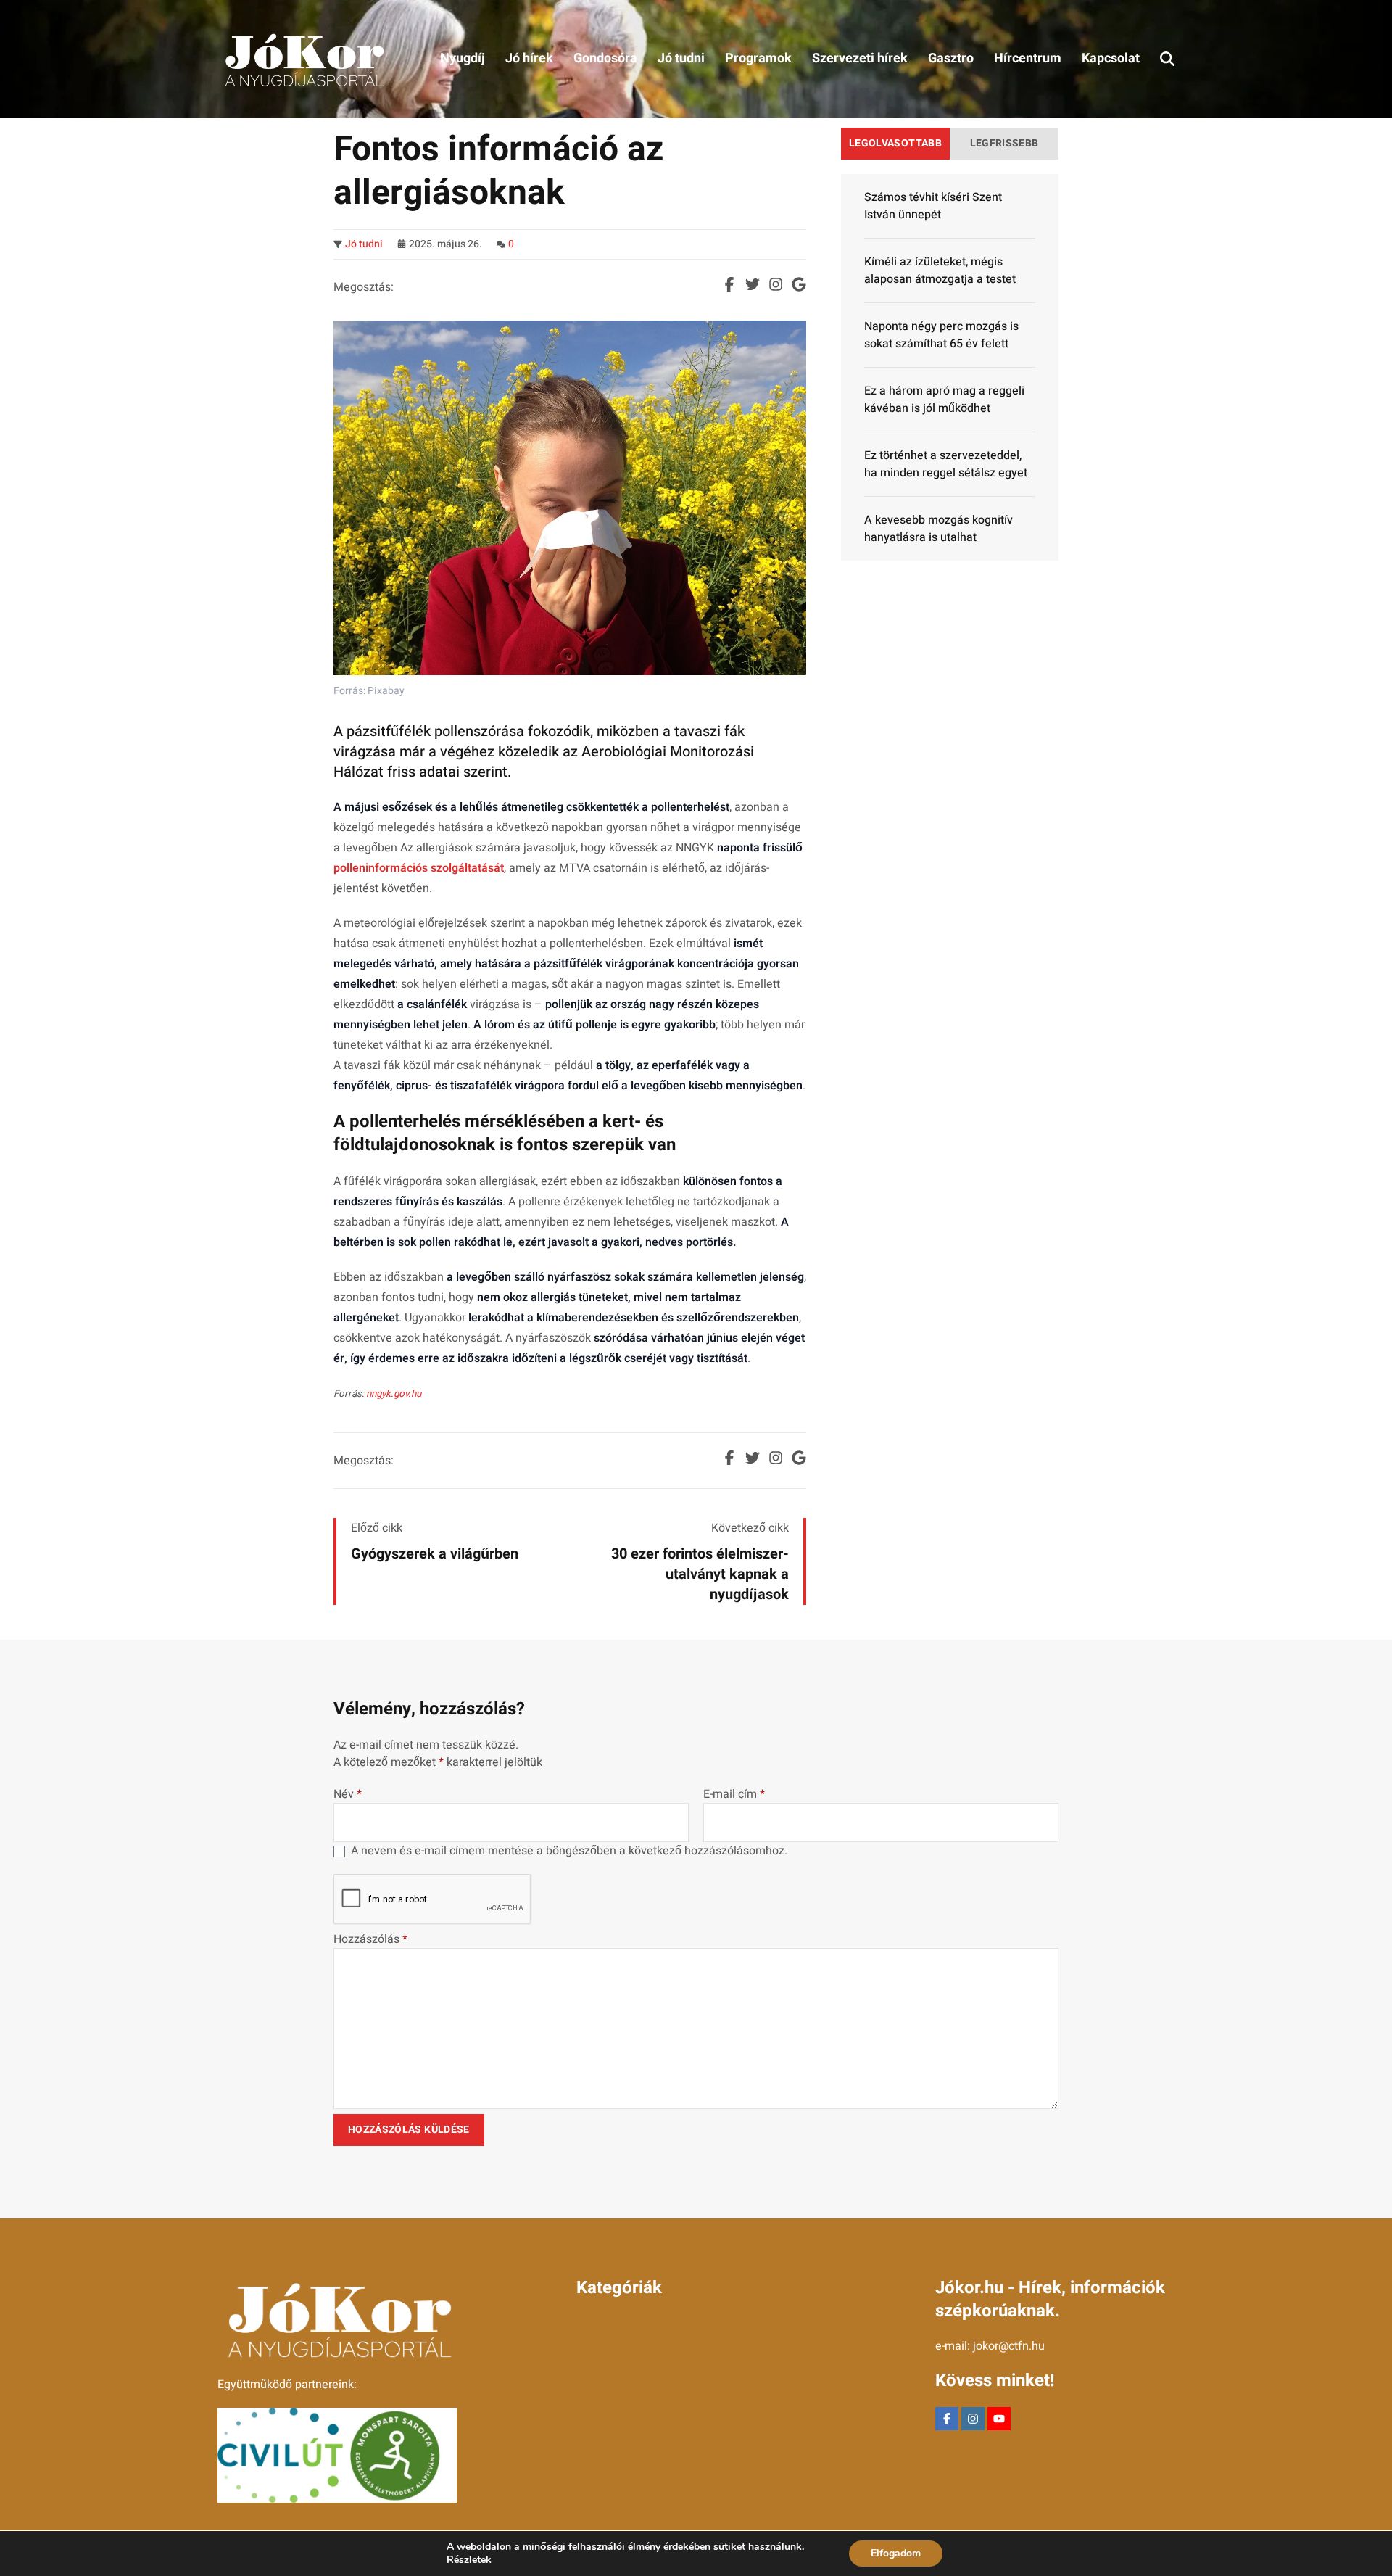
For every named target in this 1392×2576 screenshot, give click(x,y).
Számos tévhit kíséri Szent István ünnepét (933, 206)
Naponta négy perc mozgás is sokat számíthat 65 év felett (941, 335)
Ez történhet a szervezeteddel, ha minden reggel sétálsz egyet (946, 464)
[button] (1167, 59)
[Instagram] (973, 2419)
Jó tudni (364, 244)
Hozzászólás (370, 1939)
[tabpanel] (950, 367)
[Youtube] (999, 2419)
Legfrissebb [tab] (1004, 143)
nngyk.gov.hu (394, 1394)
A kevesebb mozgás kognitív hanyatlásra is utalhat (939, 529)
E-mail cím (734, 1794)
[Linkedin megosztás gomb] (776, 284)
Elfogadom (896, 2553)
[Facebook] (947, 2419)
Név (348, 1794)
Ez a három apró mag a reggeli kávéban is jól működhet (944, 400)
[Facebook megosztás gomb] (729, 284)
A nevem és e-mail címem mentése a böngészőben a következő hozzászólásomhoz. (569, 1851)
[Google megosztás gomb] (799, 284)
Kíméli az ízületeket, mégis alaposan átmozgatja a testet (940, 271)
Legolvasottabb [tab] (895, 143)
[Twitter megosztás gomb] (753, 284)
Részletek (469, 2560)
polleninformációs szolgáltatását (419, 868)
